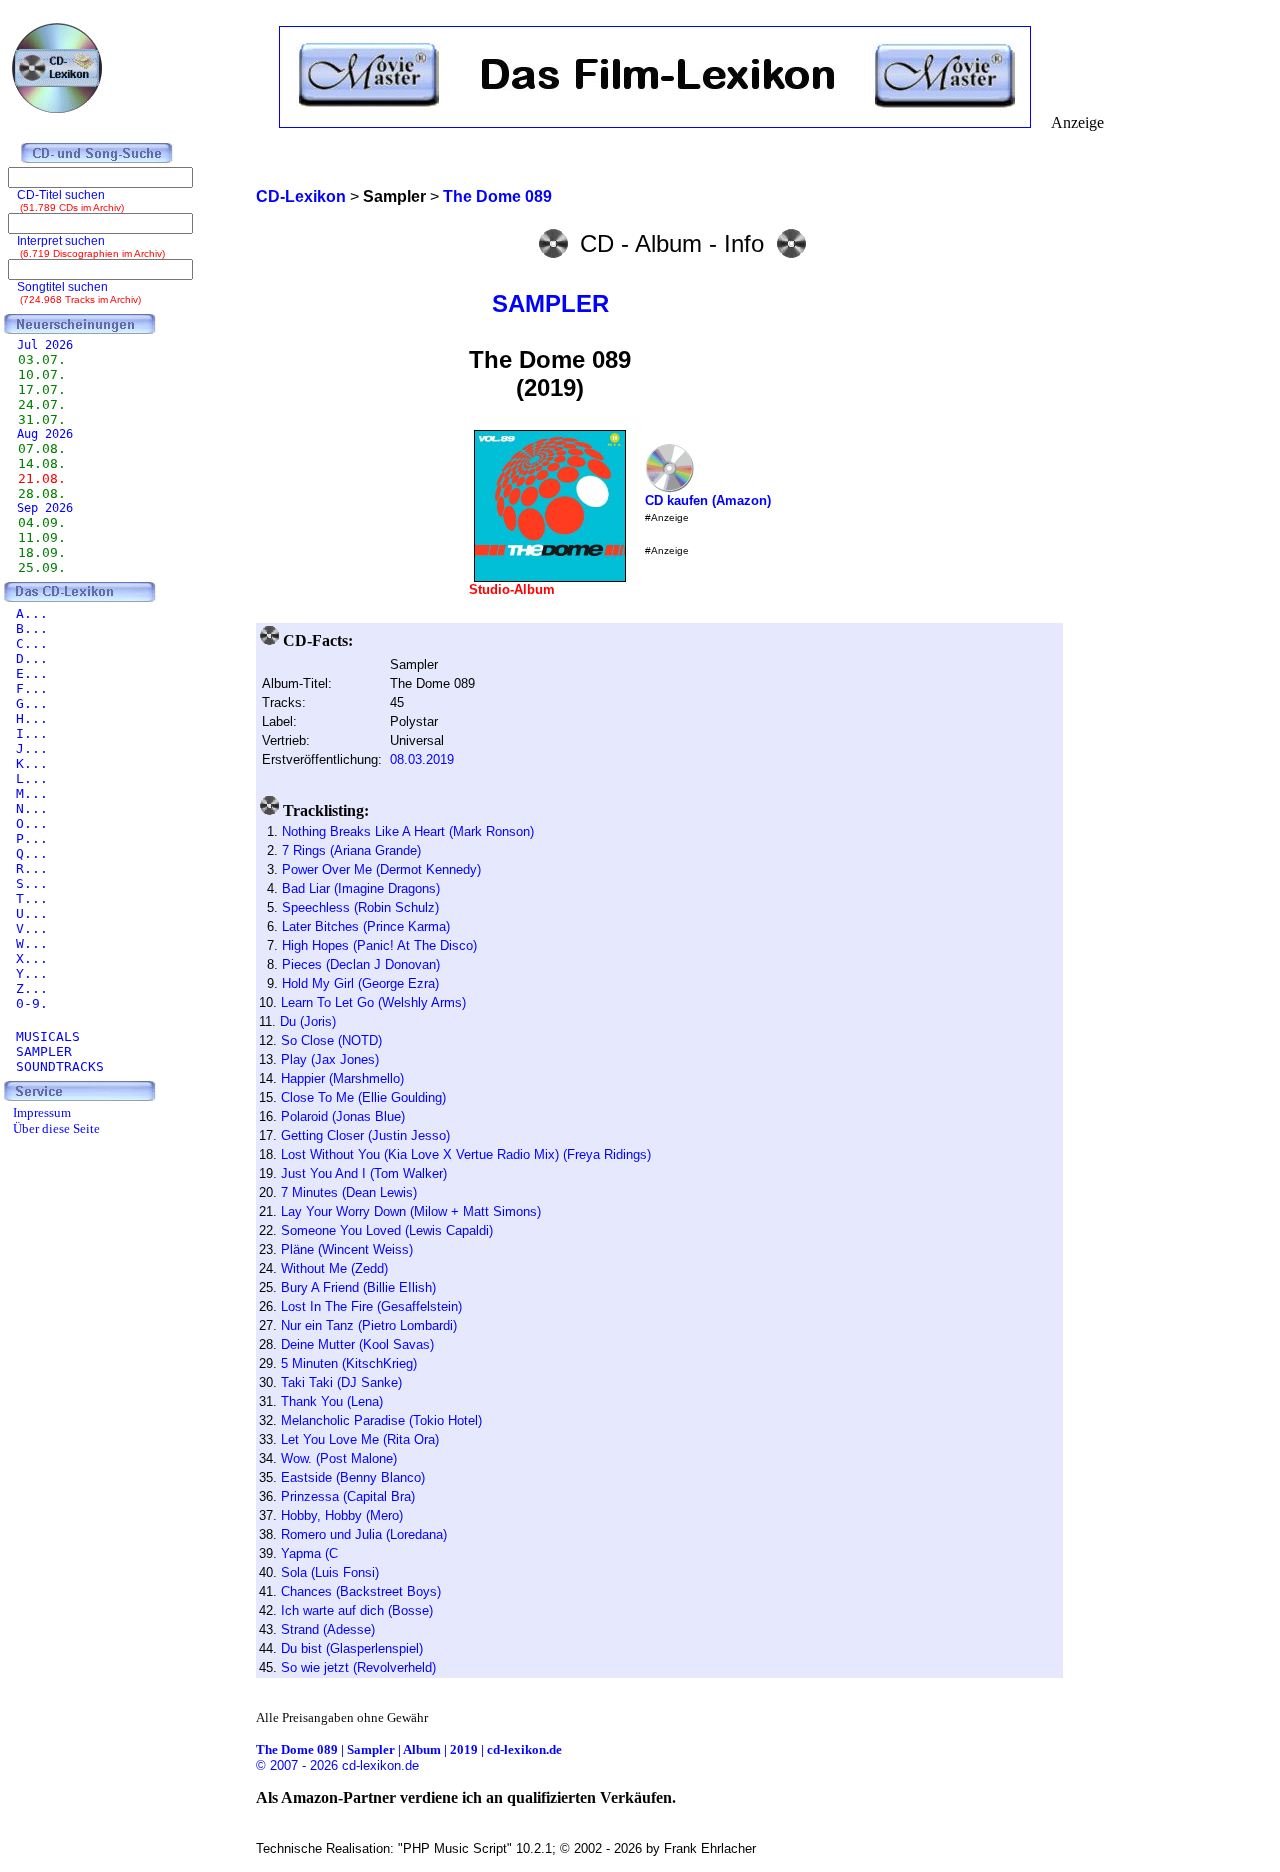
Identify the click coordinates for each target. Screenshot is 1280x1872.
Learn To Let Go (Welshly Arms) (373, 1002)
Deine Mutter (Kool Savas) (357, 1344)
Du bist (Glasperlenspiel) (352, 1648)
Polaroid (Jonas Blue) (343, 1116)
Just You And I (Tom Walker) (364, 1173)
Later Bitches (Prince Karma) (366, 926)
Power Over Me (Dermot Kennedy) (381, 869)
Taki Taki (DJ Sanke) (341, 1382)
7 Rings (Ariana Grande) (351, 850)
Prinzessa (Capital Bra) (348, 1496)
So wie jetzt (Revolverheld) (358, 1667)
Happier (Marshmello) (342, 1078)
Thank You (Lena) (332, 1401)
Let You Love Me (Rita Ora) (360, 1439)
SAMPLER (550, 303)
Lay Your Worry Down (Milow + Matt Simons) (411, 1211)
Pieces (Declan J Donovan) (361, 964)
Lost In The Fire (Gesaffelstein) (371, 1306)
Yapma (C (309, 1553)
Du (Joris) (308, 1021)
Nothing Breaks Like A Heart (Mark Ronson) (408, 831)
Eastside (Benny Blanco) (353, 1477)
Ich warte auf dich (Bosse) (357, 1610)
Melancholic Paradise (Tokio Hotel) (381, 1420)
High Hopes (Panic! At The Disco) (379, 945)
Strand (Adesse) (328, 1629)
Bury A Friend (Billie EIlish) (358, 1287)
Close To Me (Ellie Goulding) (363, 1097)
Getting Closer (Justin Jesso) (365, 1135)
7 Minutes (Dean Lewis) (349, 1192)
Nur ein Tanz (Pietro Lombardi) (369, 1325)
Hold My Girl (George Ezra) (360, 983)
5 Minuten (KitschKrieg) (349, 1363)
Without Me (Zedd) (334, 1268)
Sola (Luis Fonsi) (330, 1572)
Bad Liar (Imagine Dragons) (361, 888)
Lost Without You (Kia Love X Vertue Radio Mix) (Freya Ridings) (466, 1154)
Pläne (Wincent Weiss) (347, 1249)
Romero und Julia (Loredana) (364, 1534)
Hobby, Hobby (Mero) (342, 1515)
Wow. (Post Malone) (339, 1458)
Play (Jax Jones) (330, 1059)
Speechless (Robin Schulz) (360, 907)
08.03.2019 (422, 759)
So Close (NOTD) (331, 1040)
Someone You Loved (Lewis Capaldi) (387, 1230)
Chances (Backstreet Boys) (361, 1591)
